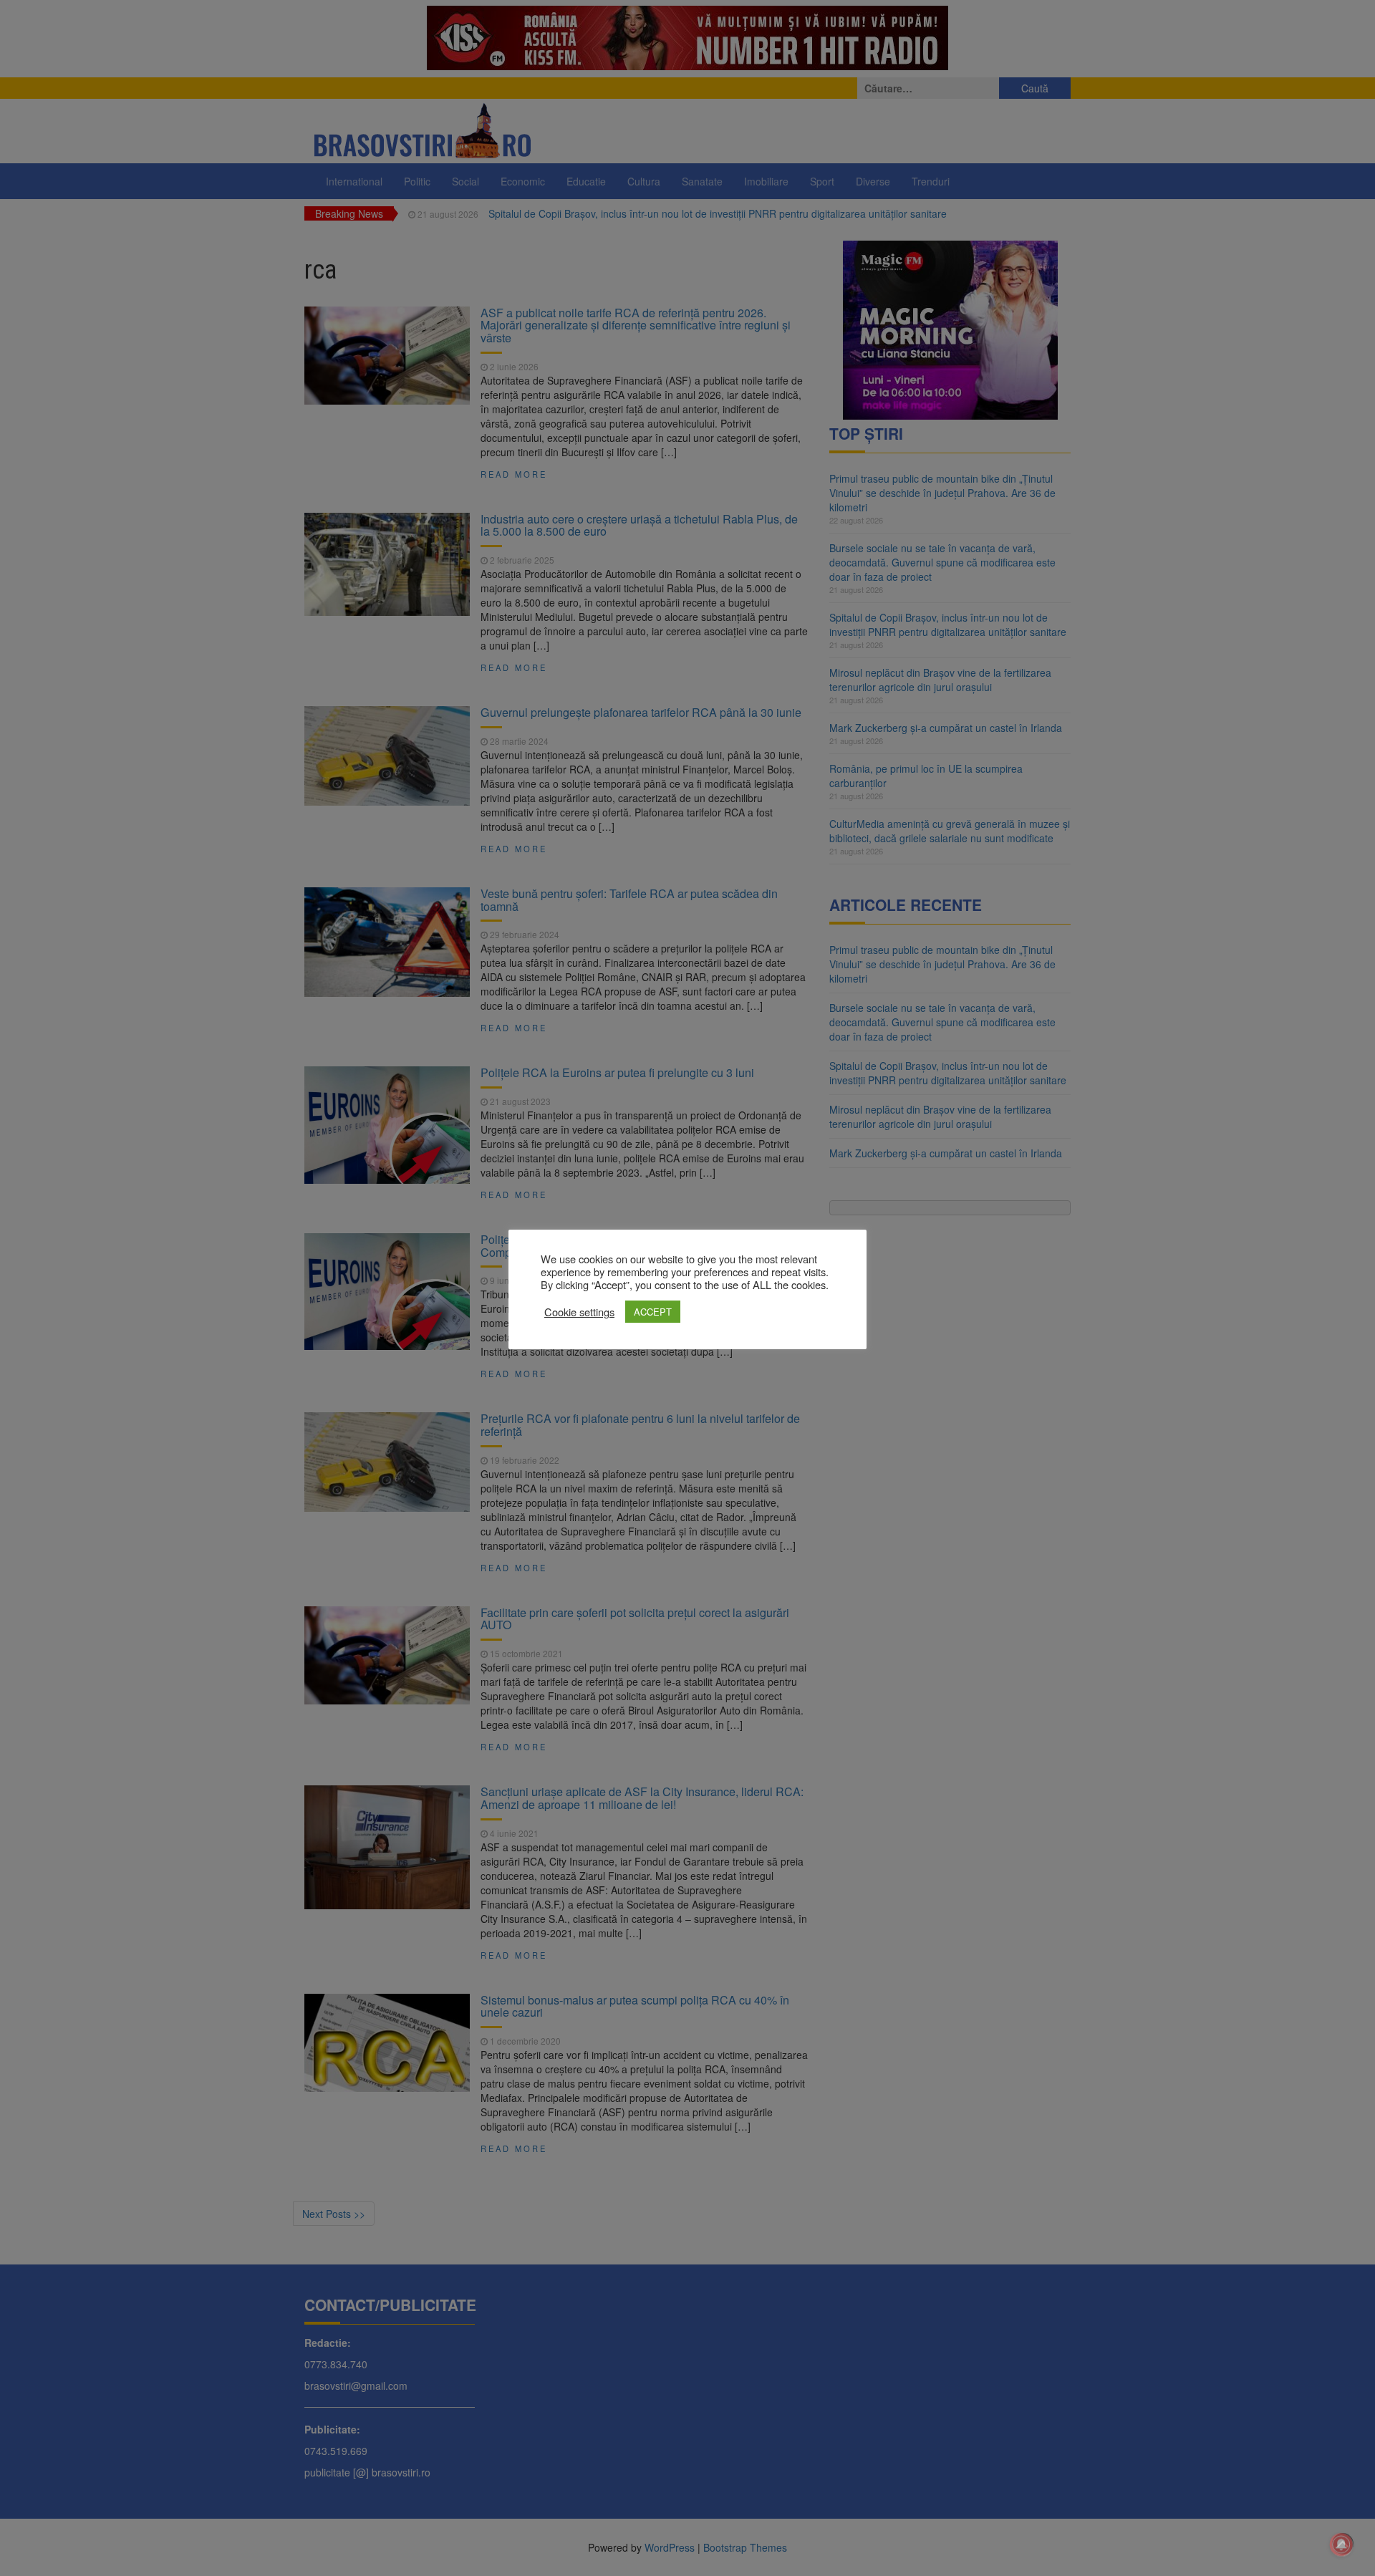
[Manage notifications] (1341, 2544)
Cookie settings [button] (579, 1312)
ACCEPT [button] (653, 1312)
